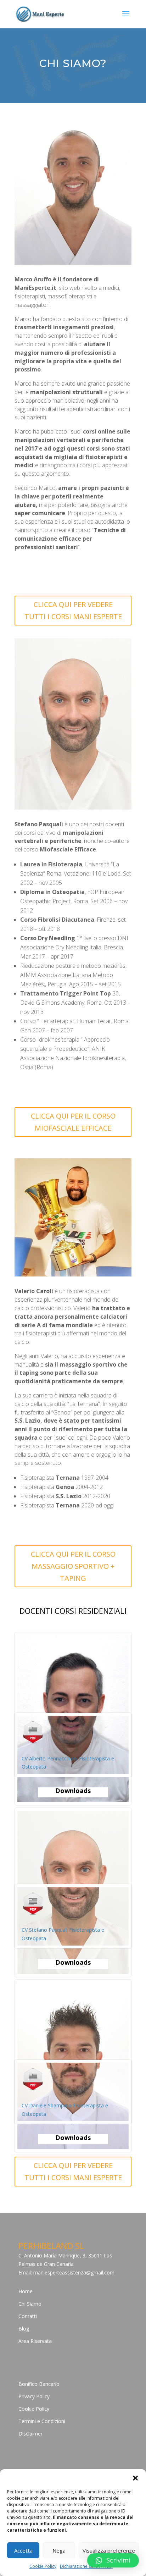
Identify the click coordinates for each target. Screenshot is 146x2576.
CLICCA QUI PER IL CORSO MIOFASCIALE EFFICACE (73, 1122)
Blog (24, 2329)
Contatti (28, 2316)
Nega (59, 2550)
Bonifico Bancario (39, 2384)
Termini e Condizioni (42, 2421)
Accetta (23, 2550)
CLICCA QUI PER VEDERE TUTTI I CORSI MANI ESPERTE (73, 610)
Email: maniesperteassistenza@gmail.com (66, 2272)
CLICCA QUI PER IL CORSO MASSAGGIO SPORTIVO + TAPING (73, 1566)
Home (26, 2291)
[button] (135, 2478)
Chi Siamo (30, 2304)
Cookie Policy (43, 2566)
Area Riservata (35, 2341)
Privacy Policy (34, 2396)
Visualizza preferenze (109, 2550)
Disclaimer (30, 2434)
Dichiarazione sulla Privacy (86, 2566)
